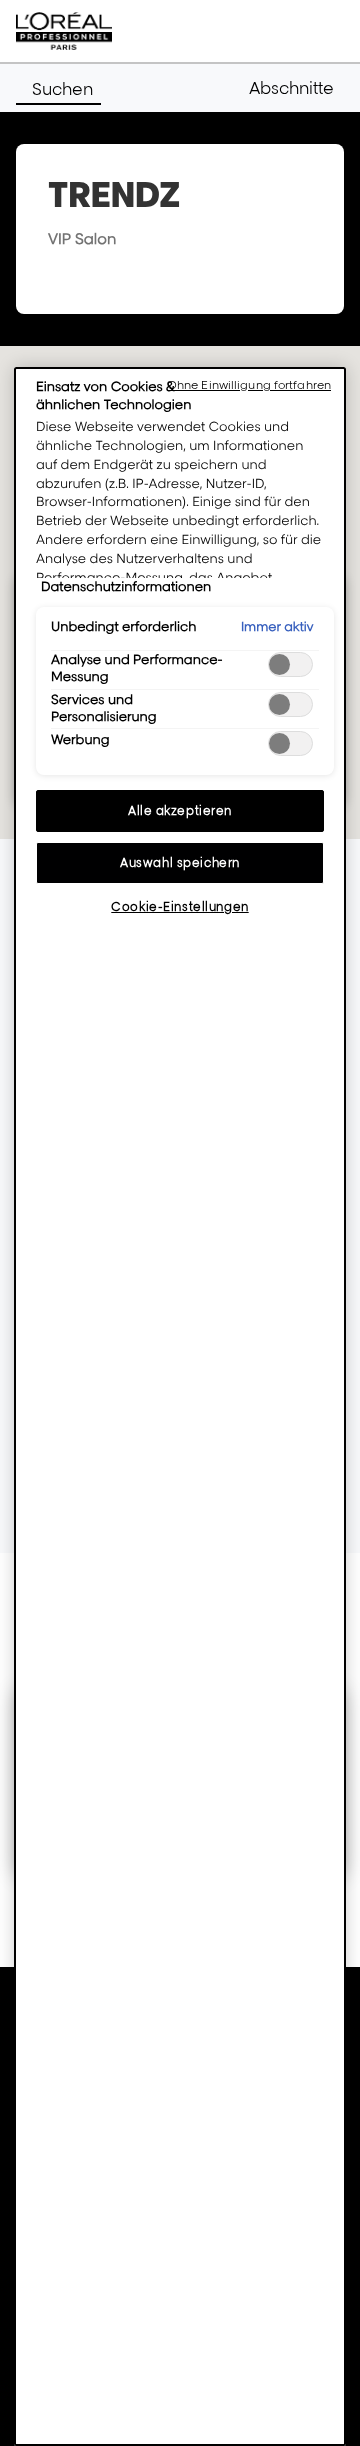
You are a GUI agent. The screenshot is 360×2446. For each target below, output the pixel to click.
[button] (296, 88)
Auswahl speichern (180, 862)
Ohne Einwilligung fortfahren (249, 385)
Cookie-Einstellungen (179, 906)
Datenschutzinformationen (126, 587)
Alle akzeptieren (180, 810)
